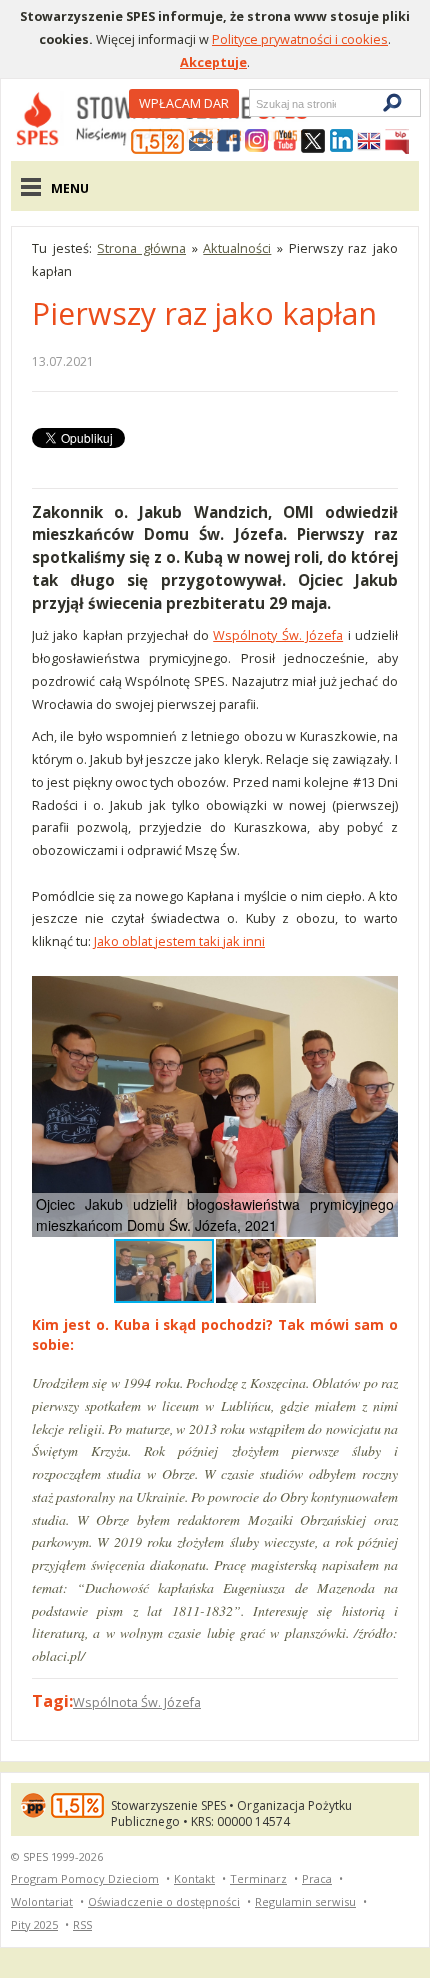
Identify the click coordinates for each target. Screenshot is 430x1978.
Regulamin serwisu (305, 1901)
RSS (82, 1924)
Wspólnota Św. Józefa (137, 1702)
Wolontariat (42, 1901)
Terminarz (258, 1878)
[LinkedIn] (341, 142)
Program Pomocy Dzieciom (85, 1878)
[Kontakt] (201, 142)
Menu (70, 188)
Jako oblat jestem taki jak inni (179, 941)
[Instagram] (257, 142)
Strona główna (141, 248)
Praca (317, 1878)
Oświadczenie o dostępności (164, 1901)
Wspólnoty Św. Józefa (278, 635)
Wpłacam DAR (184, 103)
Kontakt (194, 1878)
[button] (380, 994)
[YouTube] (285, 142)
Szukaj (255, 103)
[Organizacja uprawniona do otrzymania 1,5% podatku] (158, 142)
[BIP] (397, 142)
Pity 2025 (34, 1924)
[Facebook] (229, 142)
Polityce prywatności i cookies (300, 39)
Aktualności (237, 248)
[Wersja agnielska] (369, 142)
